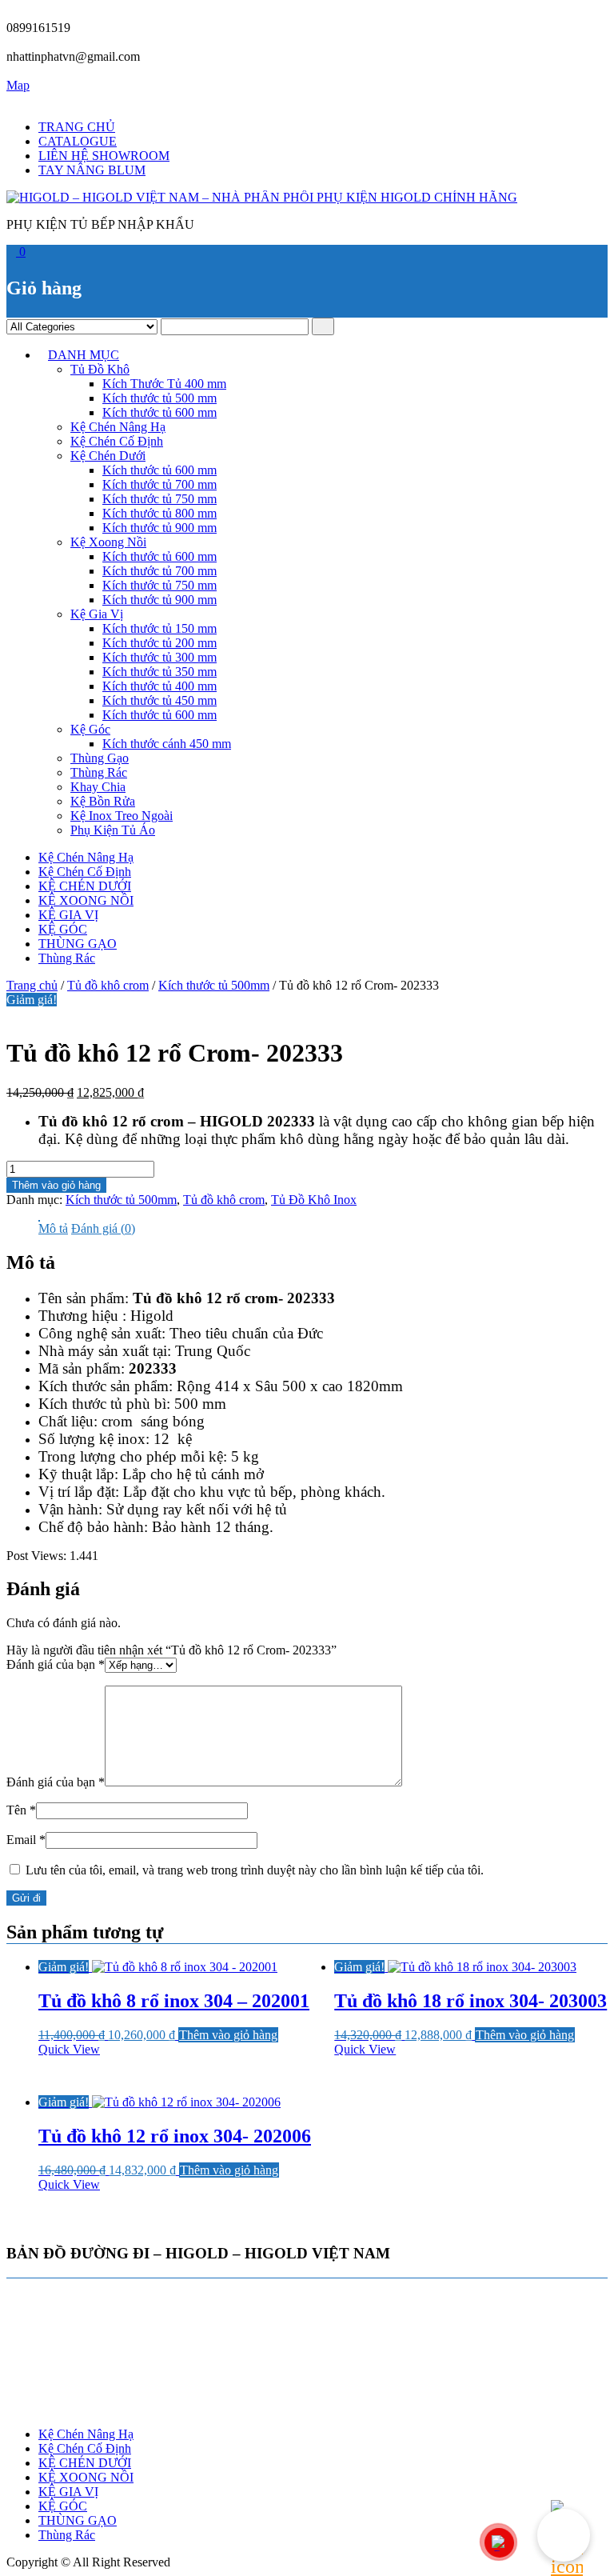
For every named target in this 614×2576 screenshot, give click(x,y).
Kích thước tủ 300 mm (159, 657)
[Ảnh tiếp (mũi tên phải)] (586, 1288)
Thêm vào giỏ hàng (56, 1185)
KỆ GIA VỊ (68, 915)
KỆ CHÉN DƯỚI (85, 886)
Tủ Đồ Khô (100, 369)
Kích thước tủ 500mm (214, 985)
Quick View (69, 2049)
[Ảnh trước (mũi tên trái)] (28, 1288)
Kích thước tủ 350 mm (159, 672)
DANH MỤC (84, 355)
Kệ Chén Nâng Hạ (118, 427)
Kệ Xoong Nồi (108, 542)
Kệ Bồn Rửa (103, 801)
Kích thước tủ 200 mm (159, 643)
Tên (21, 1810)
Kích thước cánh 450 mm (167, 744)
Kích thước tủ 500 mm (159, 398)
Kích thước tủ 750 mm (159, 499)
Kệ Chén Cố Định (117, 441)
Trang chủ (32, 985)
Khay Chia (98, 787)
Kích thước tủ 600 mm (159, 412)
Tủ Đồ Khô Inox (314, 1200)
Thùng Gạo (100, 758)
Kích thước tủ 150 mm (159, 628)
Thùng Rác (99, 772)
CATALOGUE (78, 141)
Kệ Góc (90, 729)
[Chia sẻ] (526, 18)
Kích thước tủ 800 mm (159, 513)
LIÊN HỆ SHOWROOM (104, 156)
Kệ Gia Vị (97, 614)
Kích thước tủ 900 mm (159, 528)
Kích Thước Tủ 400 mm (164, 384)
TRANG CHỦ (77, 127)
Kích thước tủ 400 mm (159, 686)
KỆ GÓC (63, 929)
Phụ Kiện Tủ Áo (113, 830)
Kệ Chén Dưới (108, 456)
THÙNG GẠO (78, 944)
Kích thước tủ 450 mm (159, 700)
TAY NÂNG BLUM (92, 170)
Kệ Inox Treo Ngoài (122, 816)
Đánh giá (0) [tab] (103, 1228)
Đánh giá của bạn (56, 1664)
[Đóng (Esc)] (561, 18)
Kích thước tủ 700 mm (159, 484)
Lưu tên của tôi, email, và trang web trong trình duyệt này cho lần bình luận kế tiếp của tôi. (255, 1870)
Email (26, 1840)
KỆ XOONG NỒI (86, 900)
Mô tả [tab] (53, 1228)
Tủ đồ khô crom (108, 985)
